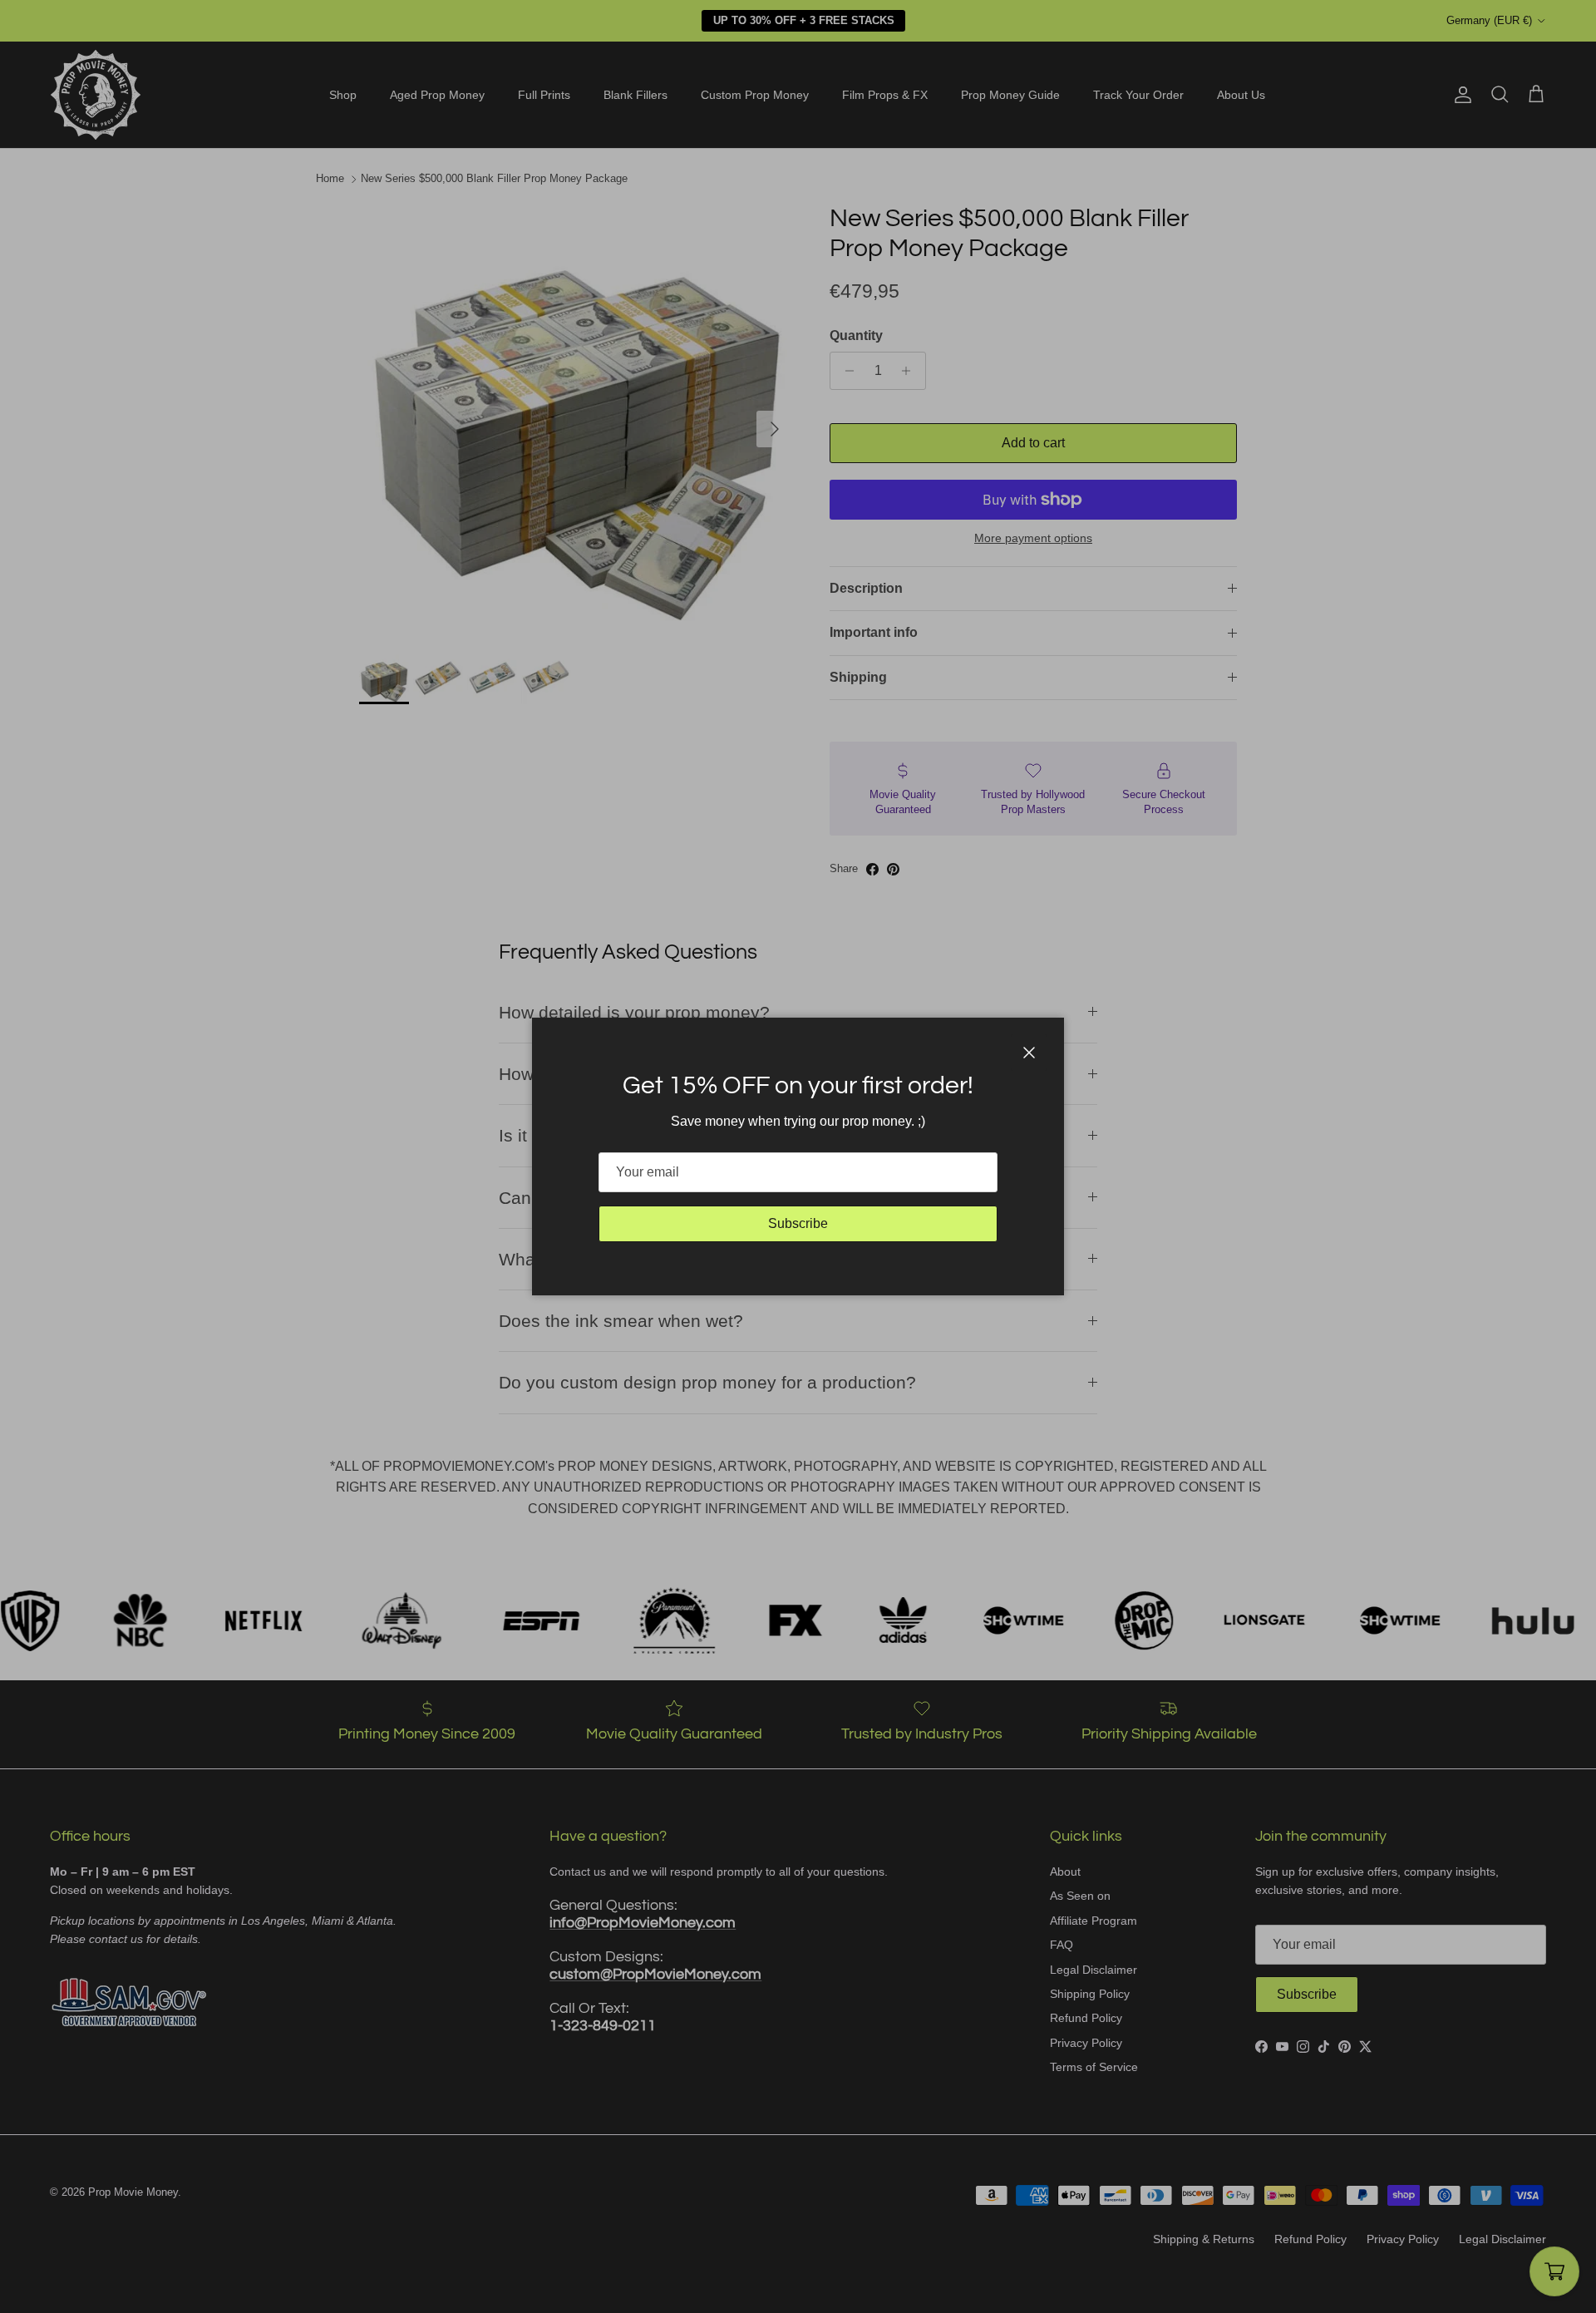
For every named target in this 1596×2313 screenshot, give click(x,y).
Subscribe (798, 1223)
